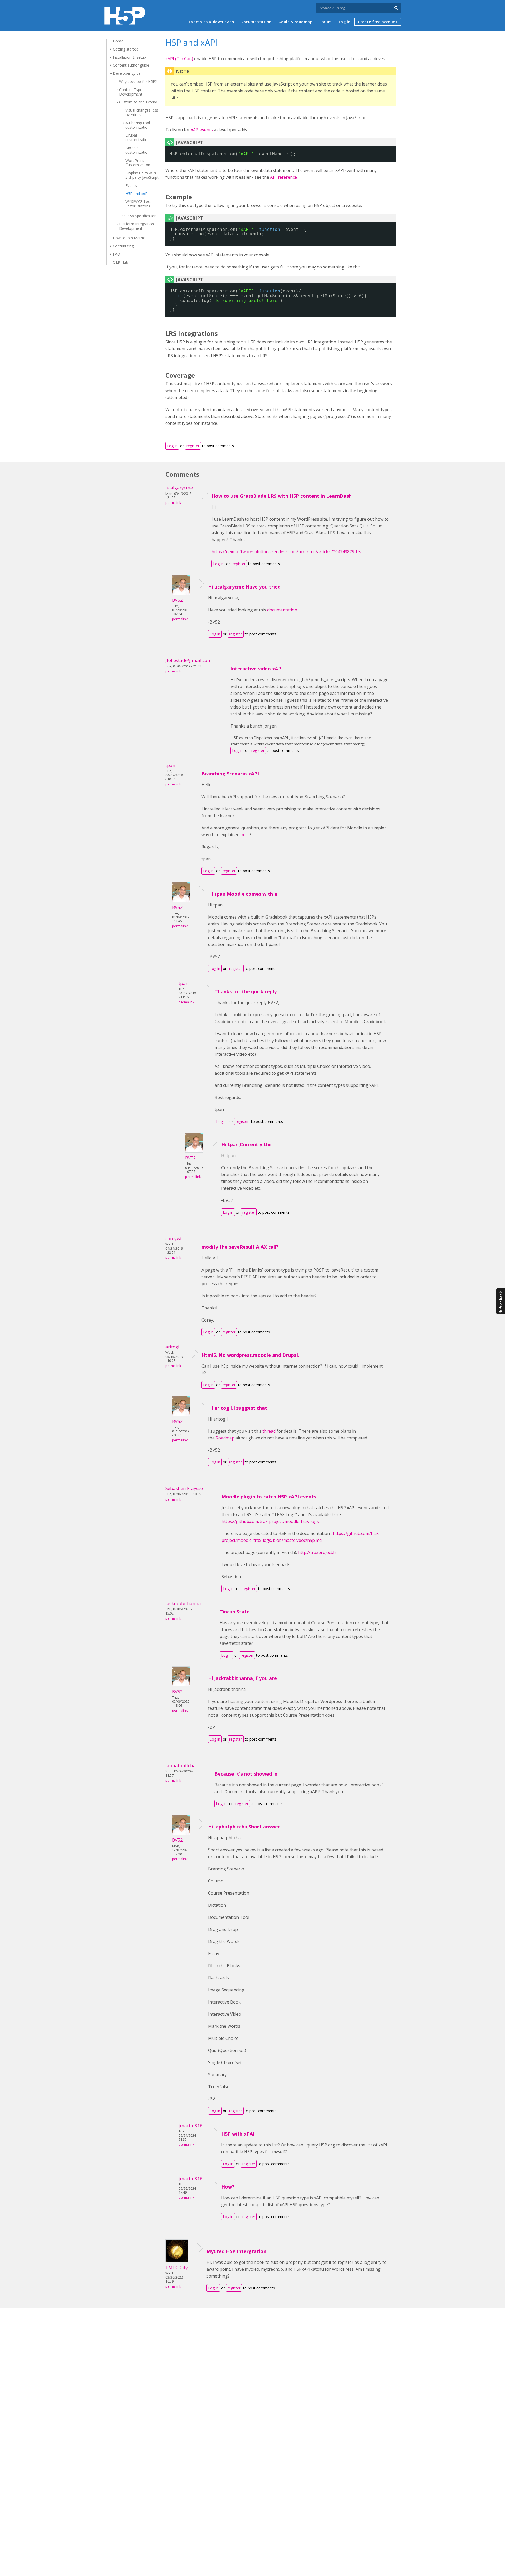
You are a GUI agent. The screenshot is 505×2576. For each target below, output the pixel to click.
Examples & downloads (211, 22)
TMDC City (177, 2267)
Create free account (378, 22)
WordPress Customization (138, 163)
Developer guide (127, 73)
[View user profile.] (181, 593)
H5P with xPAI (238, 2134)
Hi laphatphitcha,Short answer (244, 1827)
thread (269, 1431)
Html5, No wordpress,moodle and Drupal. (250, 1355)
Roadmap (225, 1438)
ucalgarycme (179, 488)
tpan (170, 765)
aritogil (173, 1347)
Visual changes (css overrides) (142, 112)
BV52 (177, 600)
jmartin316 (191, 2126)
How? (228, 2187)
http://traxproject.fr (317, 1552)
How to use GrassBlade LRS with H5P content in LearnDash (282, 496)
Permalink (173, 503)
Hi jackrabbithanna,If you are (243, 1678)
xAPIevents (202, 130)
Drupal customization (138, 137)
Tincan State (235, 1612)
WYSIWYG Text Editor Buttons (138, 204)
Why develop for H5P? (138, 81)
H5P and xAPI (137, 194)
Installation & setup (129, 57)
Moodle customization (138, 150)
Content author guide (131, 65)
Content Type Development (131, 92)
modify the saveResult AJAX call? (240, 1247)
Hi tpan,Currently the (246, 1144)
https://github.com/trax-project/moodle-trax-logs (270, 1521)
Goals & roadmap (296, 22)
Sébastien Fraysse (184, 1488)
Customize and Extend (138, 102)
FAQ (117, 254)
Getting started (126, 49)
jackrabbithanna (183, 1603)
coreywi (173, 1239)
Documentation (256, 22)
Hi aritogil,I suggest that (238, 1408)
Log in (345, 22)
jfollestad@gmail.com (189, 660)
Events (131, 185)
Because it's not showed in (246, 1774)
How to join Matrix (129, 238)
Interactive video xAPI (257, 669)
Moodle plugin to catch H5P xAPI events (269, 1497)
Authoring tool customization (138, 125)
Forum (326, 22)
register (193, 446)
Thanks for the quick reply (246, 991)
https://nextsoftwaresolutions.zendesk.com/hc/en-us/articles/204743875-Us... (287, 552)
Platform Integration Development (137, 226)
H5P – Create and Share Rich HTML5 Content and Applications (125, 16)
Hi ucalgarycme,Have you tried (244, 587)
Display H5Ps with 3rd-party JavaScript (142, 175)
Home (118, 41)
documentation (282, 610)
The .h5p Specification (138, 216)
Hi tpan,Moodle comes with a (243, 894)
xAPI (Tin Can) (179, 59)
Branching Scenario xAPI (230, 774)
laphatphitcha (181, 1765)
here (245, 835)
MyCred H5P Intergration (236, 2251)
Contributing (123, 246)
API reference (284, 177)
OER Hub (120, 262)
